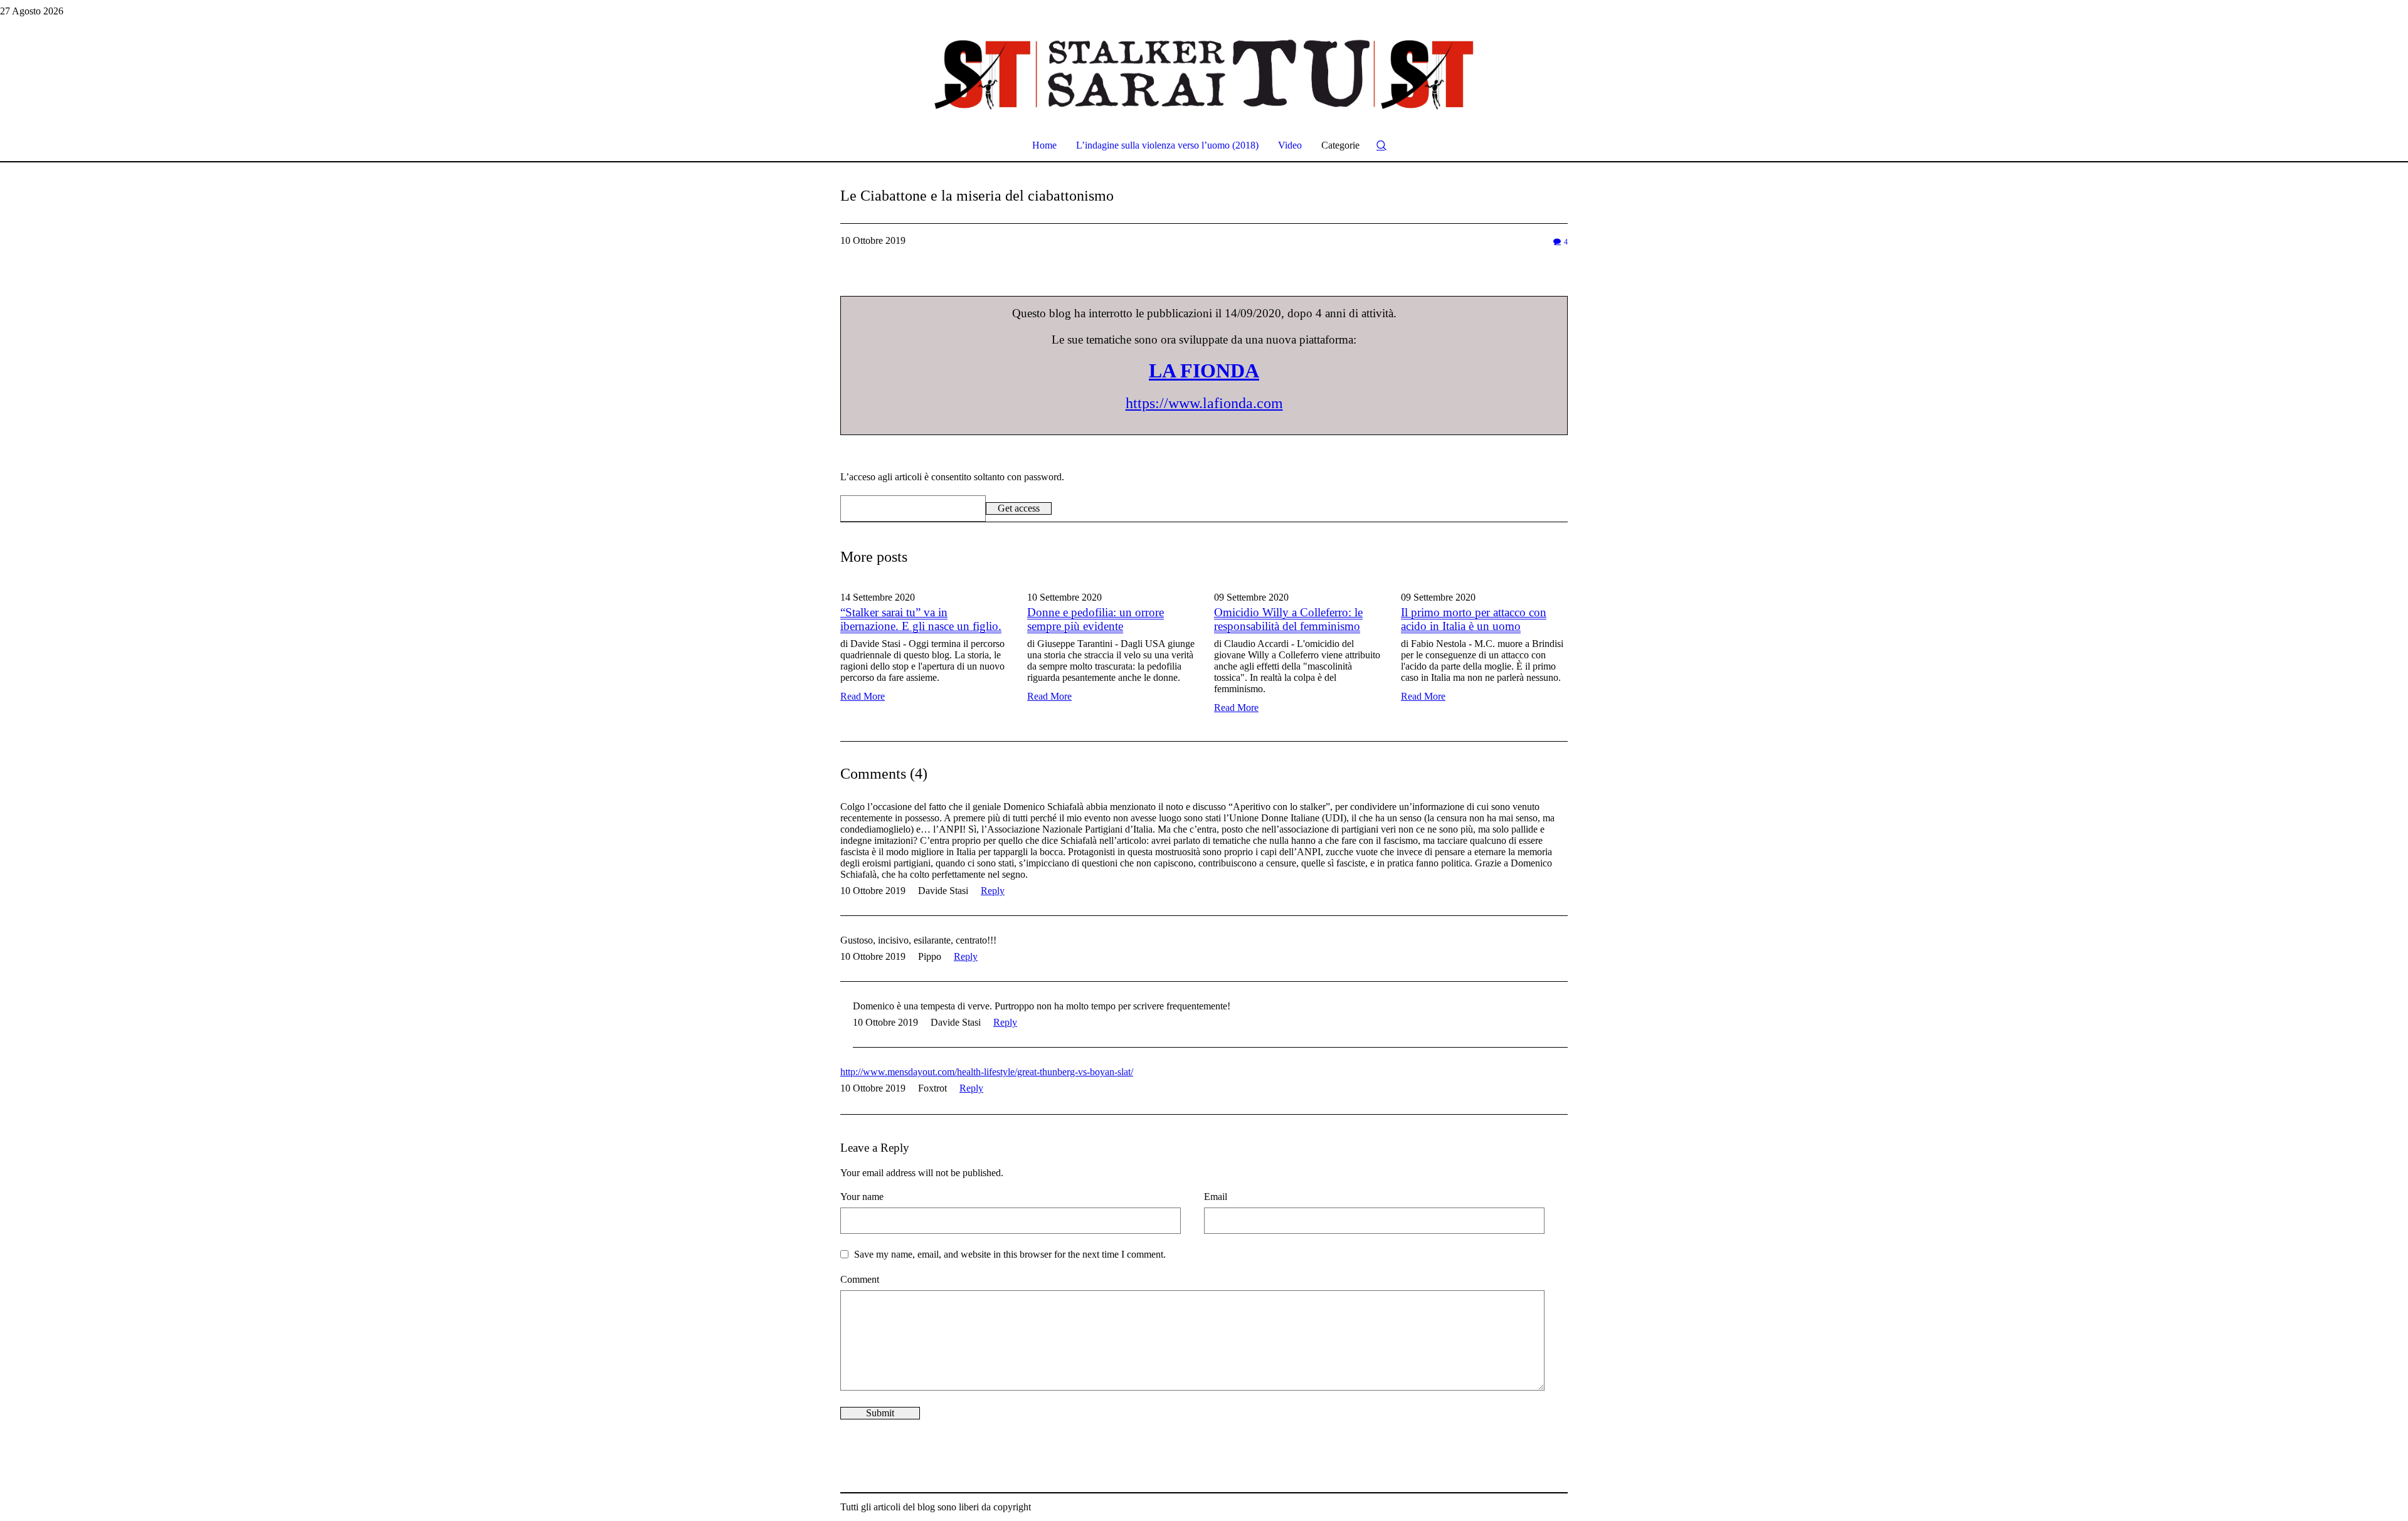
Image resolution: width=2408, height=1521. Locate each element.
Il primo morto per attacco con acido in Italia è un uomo (1474, 619)
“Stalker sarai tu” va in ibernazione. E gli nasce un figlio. (921, 619)
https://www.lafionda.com (1204, 403)
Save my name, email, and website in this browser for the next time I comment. (1010, 1254)
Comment (860, 1279)
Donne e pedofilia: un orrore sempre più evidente (1096, 619)
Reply (993, 891)
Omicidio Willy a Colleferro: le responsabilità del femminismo (1288, 619)
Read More (863, 696)
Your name (862, 1197)
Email (1216, 1197)
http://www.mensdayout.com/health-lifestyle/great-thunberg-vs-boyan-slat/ (987, 1072)
